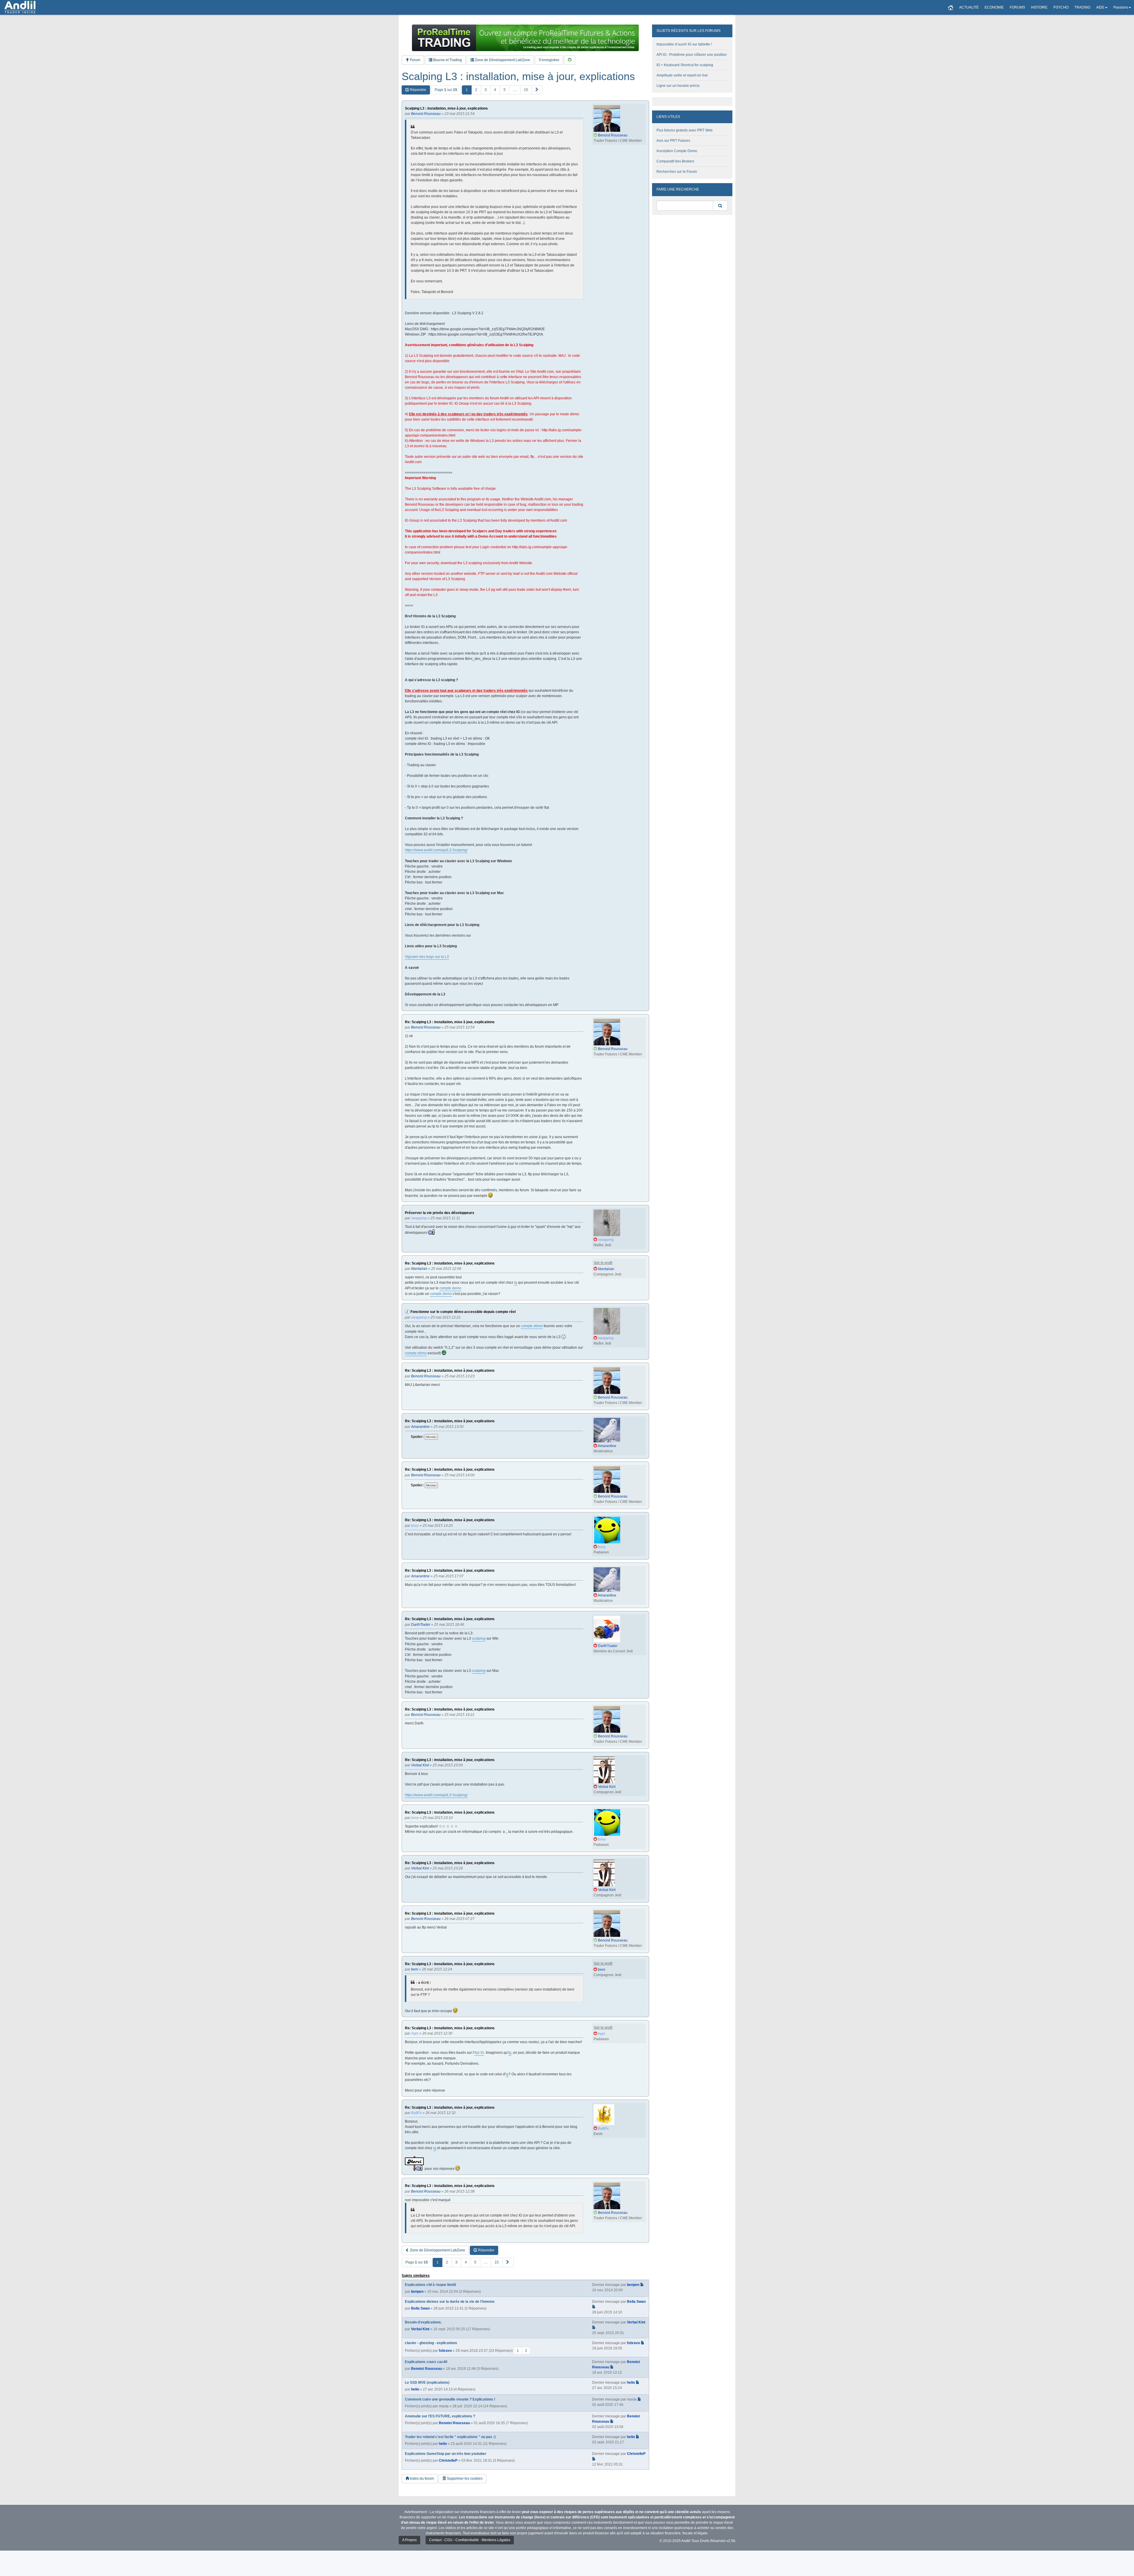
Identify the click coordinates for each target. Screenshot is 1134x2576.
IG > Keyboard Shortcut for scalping (685, 65)
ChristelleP (448, 2461)
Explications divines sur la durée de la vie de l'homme (450, 2302)
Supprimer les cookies (464, 2479)
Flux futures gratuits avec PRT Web (685, 130)
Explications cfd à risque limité (431, 2285)
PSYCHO (1061, 7)
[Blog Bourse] (20, 7)
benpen (417, 2292)
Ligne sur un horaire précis (678, 86)
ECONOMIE (994, 7)
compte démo (532, 1326)
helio (415, 2389)
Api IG (479, 2053)
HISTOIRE (1039, 7)
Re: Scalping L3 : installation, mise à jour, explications (450, 1022)
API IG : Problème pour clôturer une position (692, 55)
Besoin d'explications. (423, 2322)
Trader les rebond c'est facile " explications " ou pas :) (450, 2437)
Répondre (418, 90)
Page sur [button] (446, 90)
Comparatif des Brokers (675, 161)
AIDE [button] (1100, 7)
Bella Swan (420, 2308)
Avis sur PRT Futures (673, 141)
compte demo (450, 1288)
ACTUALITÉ (969, 7)
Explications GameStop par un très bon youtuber (446, 2454)
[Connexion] (570, 60)
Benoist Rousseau (427, 2369)
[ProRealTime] (525, 38)
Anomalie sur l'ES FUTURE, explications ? (440, 2416)
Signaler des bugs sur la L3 (427, 957)
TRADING (1082, 7)
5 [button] (505, 90)
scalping (479, 1638)
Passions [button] (1121, 7)
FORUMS (1017, 7)
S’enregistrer (549, 60)
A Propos (409, 2540)
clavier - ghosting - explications (431, 2343)
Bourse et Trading (447, 60)
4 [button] (495, 90)
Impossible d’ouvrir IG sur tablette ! (684, 44)
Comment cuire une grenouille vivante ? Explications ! (450, 2399)
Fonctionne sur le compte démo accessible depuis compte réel (463, 1312)
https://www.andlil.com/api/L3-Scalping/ (436, 850)
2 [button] (476, 90)
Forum (415, 60)
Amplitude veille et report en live (682, 75)
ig (516, 1283)
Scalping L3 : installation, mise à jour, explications (518, 77)
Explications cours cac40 (426, 2362)
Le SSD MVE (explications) (427, 2383)
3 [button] (486, 90)
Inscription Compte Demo (677, 151)
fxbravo (445, 2351)
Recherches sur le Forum (677, 172)
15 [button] (526, 90)
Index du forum (421, 2479)
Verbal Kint (420, 2329)
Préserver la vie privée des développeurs (440, 1213)
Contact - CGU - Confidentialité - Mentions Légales (470, 2540)
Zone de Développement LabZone (502, 60)
